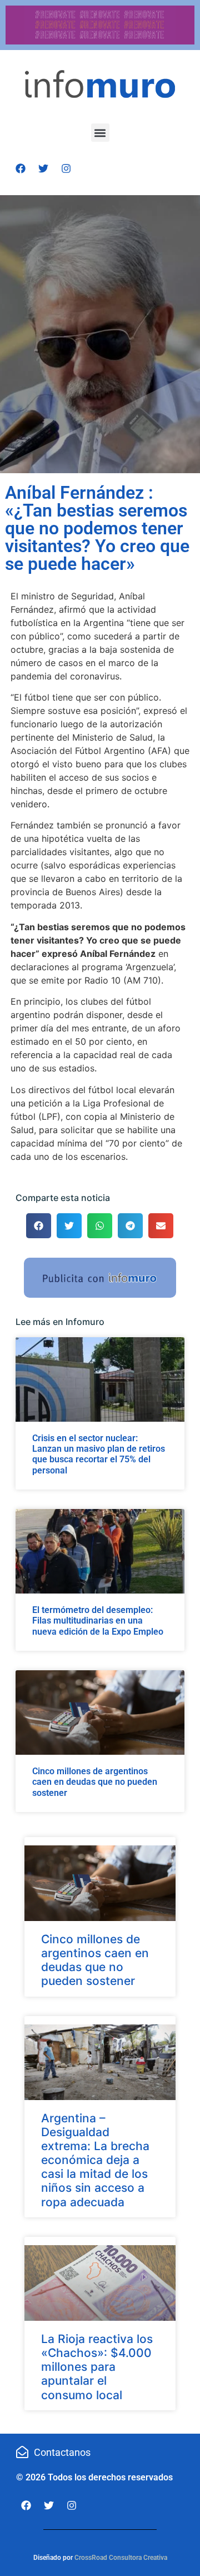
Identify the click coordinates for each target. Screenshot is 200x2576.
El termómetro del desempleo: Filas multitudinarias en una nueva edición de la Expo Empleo (98, 1620)
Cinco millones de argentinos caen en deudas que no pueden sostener (95, 1782)
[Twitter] (43, 168)
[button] (100, 133)
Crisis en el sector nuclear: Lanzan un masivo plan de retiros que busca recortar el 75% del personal (99, 1454)
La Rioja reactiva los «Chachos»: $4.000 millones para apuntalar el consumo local (97, 2367)
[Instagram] (66, 168)
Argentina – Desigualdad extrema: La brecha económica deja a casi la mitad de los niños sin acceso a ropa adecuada (95, 2160)
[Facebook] (21, 168)
